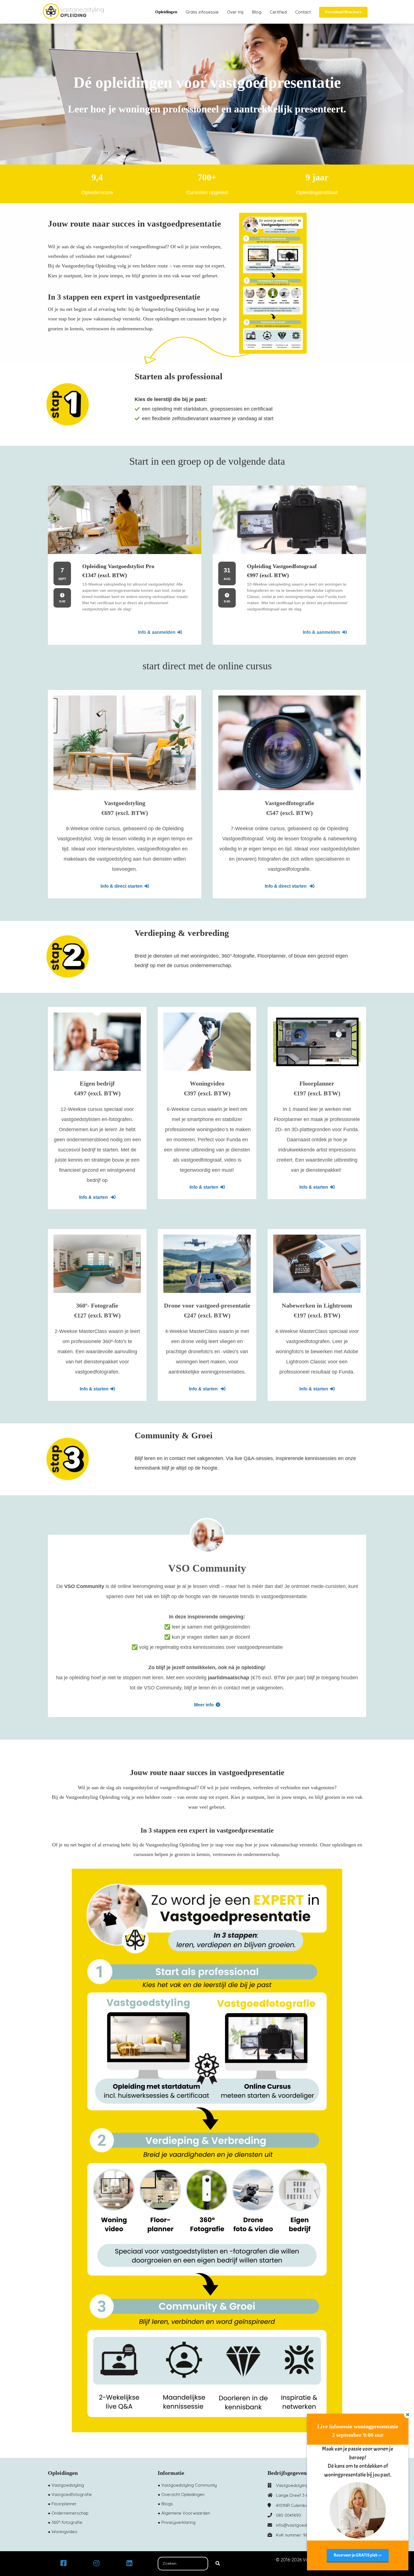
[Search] (218, 2564)
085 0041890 (289, 2515)
